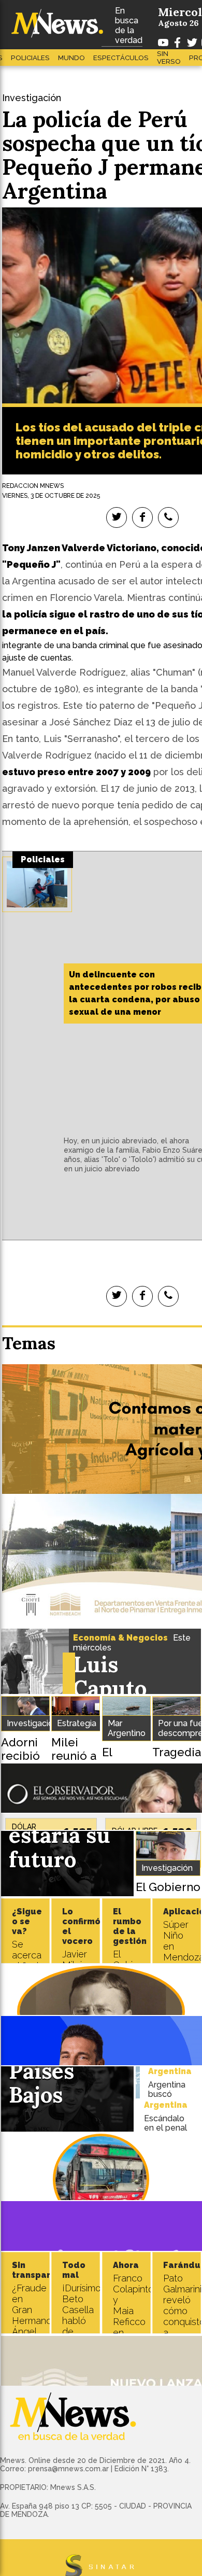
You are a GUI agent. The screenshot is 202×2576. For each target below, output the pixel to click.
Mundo (71, 58)
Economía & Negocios (120, 1638)
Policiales (30, 58)
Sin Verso (169, 58)
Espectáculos (121, 58)
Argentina (170, 2071)
